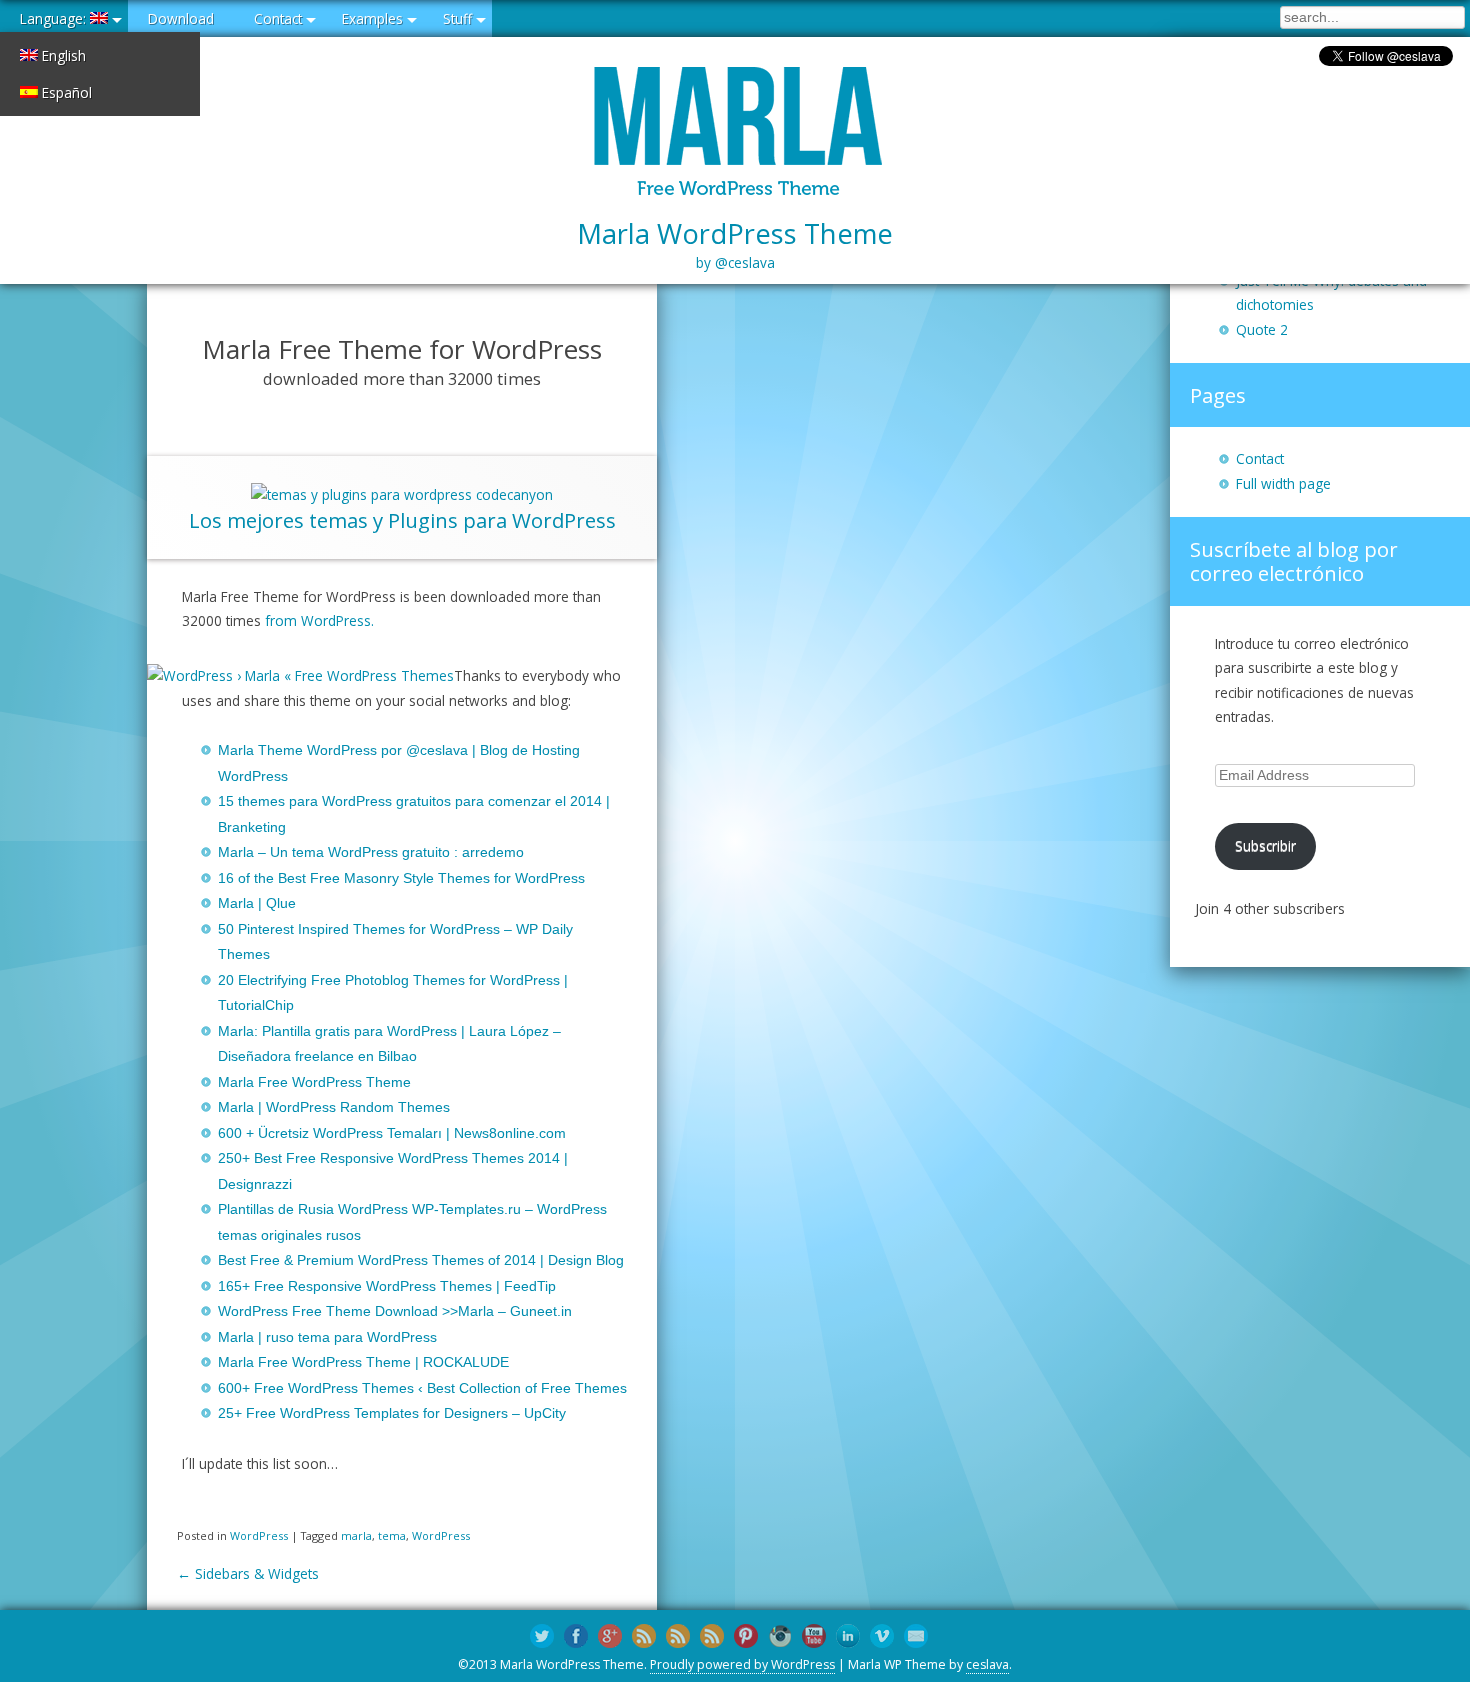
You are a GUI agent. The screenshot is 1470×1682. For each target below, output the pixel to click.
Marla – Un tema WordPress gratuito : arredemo (371, 852)
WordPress (259, 1535)
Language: (55, 18)
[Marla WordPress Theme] (735, 133)
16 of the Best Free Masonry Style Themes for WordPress (401, 878)
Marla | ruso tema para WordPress (327, 1337)
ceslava (987, 1664)
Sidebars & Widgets (248, 1573)
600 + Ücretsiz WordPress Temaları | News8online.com (392, 1133)
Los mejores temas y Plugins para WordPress (402, 520)
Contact (278, 18)
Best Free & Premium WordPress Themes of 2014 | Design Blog (421, 1260)
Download (181, 18)
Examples (372, 18)
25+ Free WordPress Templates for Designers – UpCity (392, 1413)
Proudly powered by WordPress (742, 1664)
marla (356, 1535)
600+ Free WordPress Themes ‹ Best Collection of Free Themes (422, 1388)
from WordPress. (319, 620)
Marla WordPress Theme (735, 243)
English (62, 55)
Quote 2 (1262, 329)
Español (65, 92)
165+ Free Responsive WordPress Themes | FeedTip (387, 1286)
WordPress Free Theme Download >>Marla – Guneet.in (395, 1311)
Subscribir (1265, 845)
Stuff (457, 18)
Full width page (1283, 483)
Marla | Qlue (257, 903)
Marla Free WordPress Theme (314, 1082)
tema (392, 1535)
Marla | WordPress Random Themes (334, 1107)
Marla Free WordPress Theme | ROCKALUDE (363, 1362)
